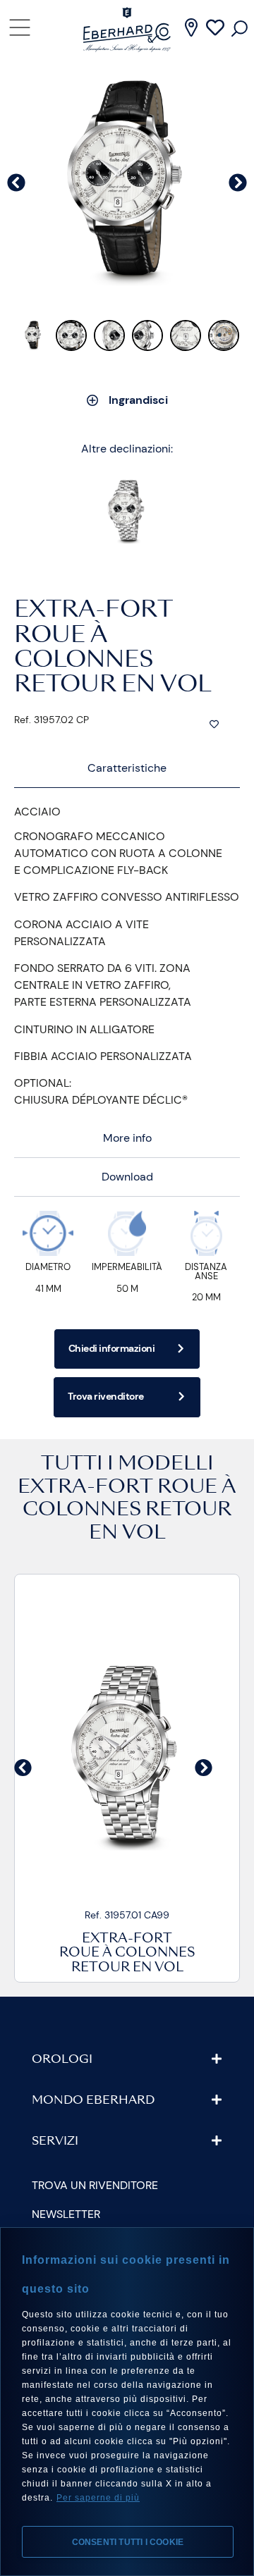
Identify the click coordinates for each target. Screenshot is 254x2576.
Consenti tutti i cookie (128, 2542)
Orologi (62, 2060)
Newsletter (66, 2214)
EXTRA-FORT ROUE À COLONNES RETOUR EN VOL (127, 1511)
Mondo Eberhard (93, 2101)
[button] (23, 1767)
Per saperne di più (98, 2498)
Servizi (55, 2142)
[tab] (127, 769)
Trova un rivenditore (95, 2185)
